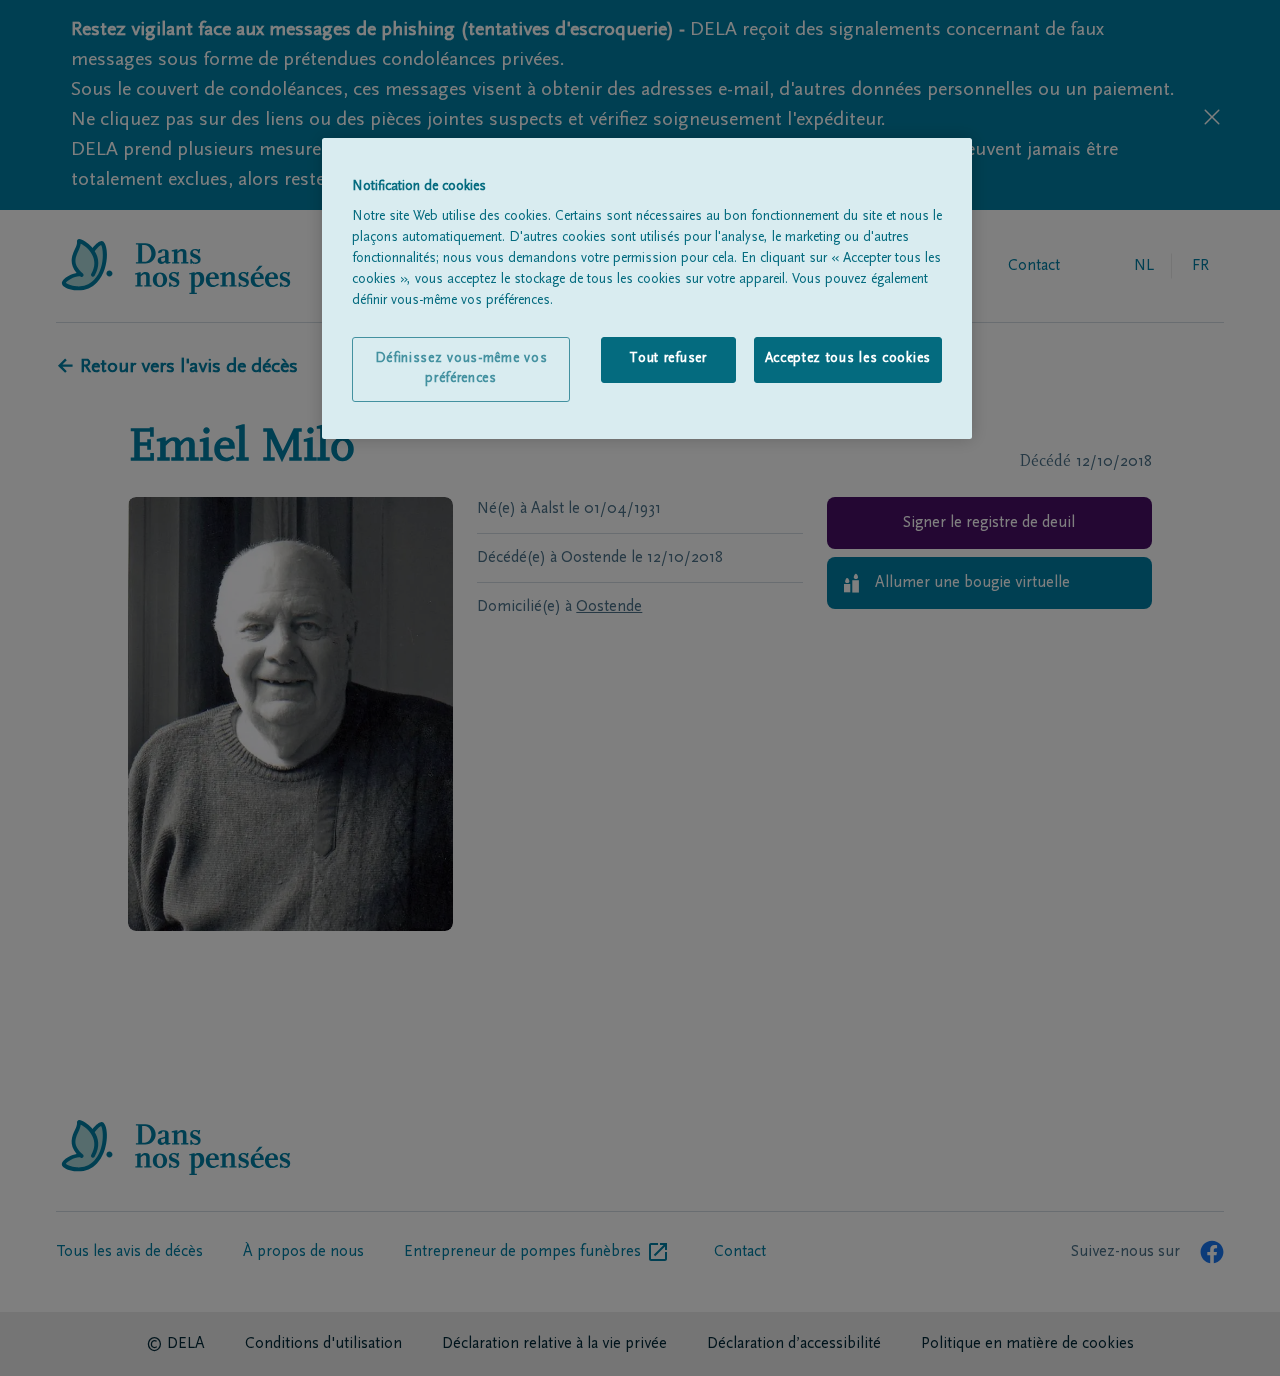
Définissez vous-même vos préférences (461, 369)
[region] (647, 289)
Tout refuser (667, 359)
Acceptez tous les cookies (848, 359)
